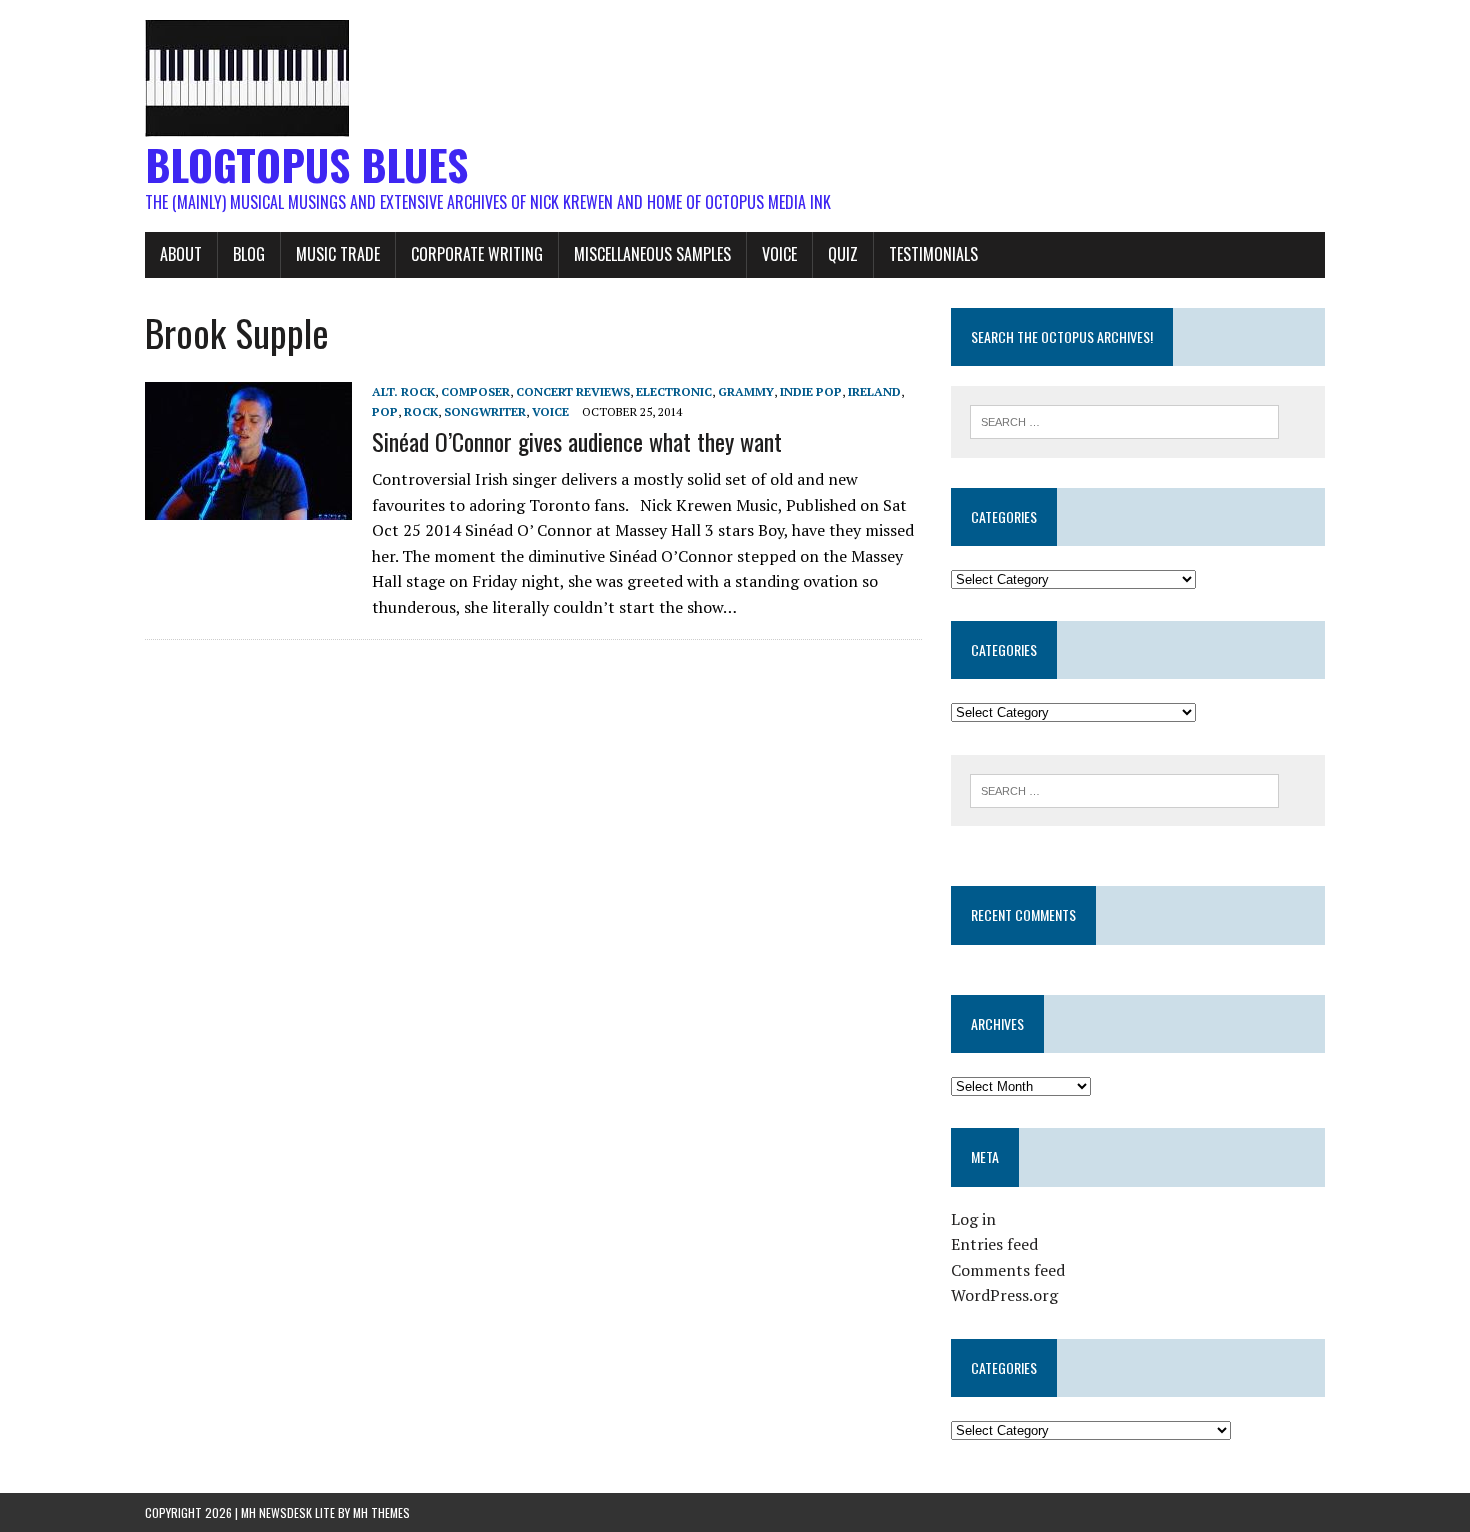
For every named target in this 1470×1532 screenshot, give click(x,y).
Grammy (746, 391)
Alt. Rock (403, 391)
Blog (249, 254)
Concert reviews (573, 391)
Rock (421, 411)
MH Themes (381, 1512)
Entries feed (994, 1244)
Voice (779, 254)
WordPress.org (1004, 1295)
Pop (385, 411)
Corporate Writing (477, 254)
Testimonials (933, 254)
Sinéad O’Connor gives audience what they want (577, 441)
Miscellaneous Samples (652, 254)
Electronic (674, 391)
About (181, 254)
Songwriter (485, 411)
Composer (475, 391)
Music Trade (338, 254)
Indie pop (811, 391)
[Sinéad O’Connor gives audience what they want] (248, 507)
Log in (973, 1219)
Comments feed (1008, 1270)
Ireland (874, 391)
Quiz (843, 254)
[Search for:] (1124, 420)
